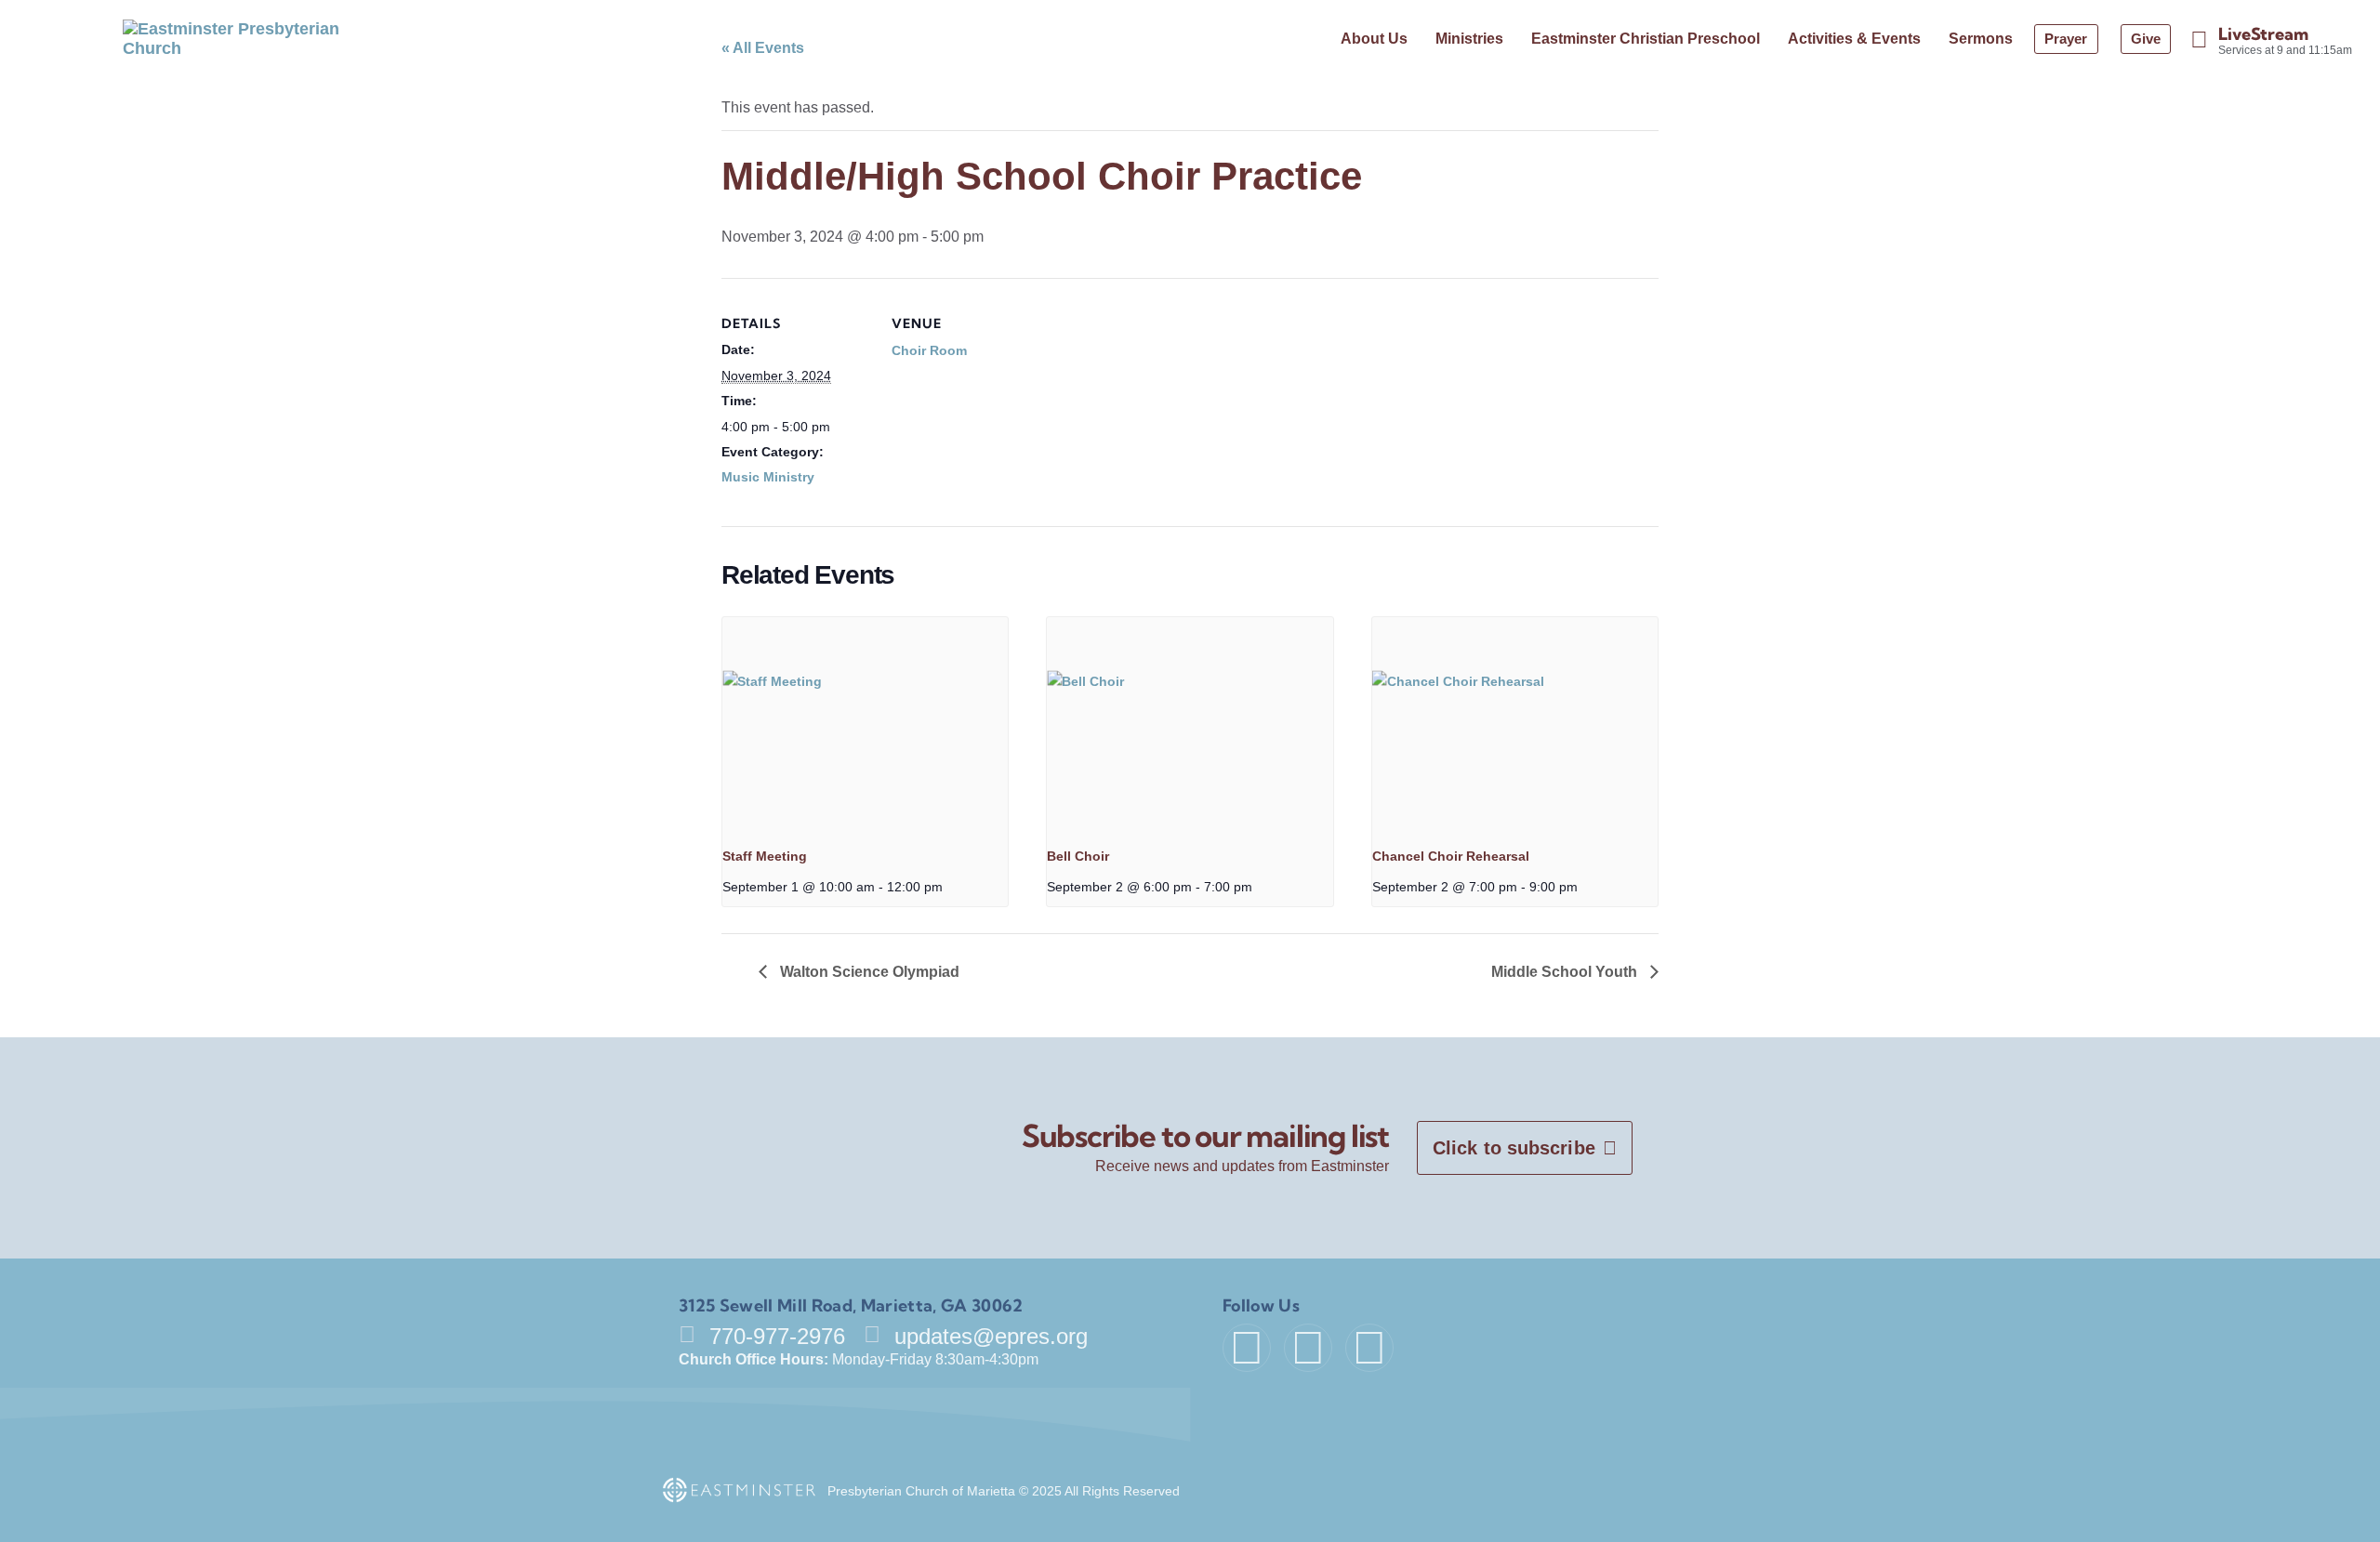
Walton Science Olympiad (868, 972)
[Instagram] (1369, 1348)
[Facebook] (1247, 1348)
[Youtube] (1308, 1348)
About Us (1374, 39)
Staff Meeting (765, 856)
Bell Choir (1078, 856)
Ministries (1469, 39)
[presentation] (865, 724)
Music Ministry (768, 477)
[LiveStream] (2199, 40)
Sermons (1981, 39)
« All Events (763, 48)
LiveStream (2263, 34)
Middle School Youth (1566, 972)
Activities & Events (1854, 39)
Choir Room (929, 350)
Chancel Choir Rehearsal (1451, 856)
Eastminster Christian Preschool (1646, 39)
